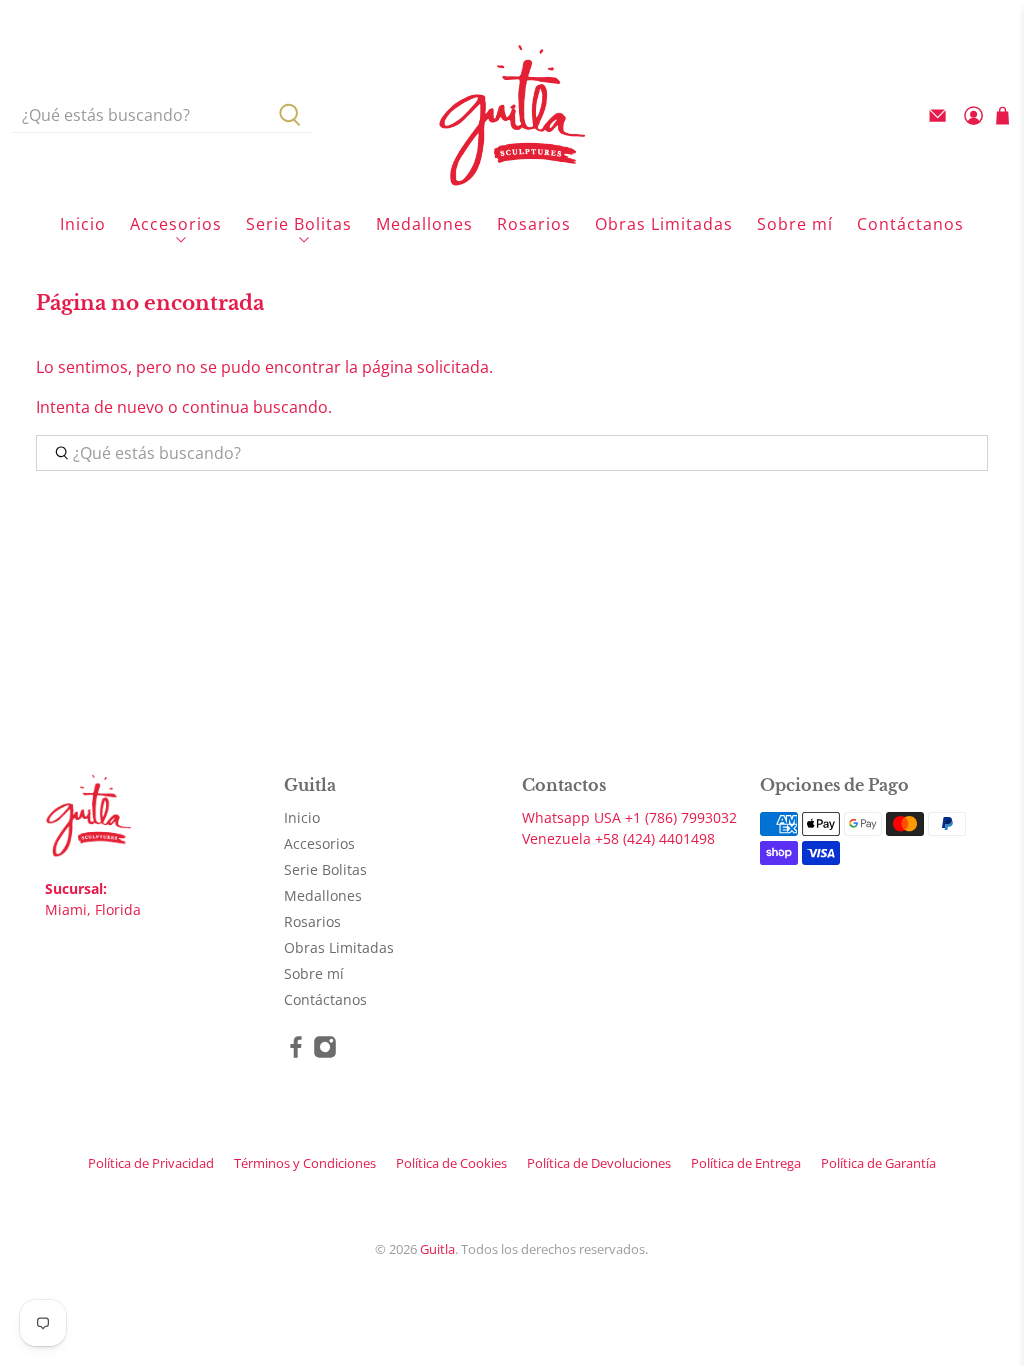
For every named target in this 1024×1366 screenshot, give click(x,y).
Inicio (83, 224)
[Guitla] (512, 115)
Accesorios (176, 224)
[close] (988, 15)
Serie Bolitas (299, 224)
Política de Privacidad (151, 1163)
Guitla (437, 1249)
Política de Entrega (746, 1163)
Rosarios (534, 224)
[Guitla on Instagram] (325, 1053)
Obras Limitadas (664, 224)
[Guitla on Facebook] (296, 1053)
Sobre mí (795, 224)
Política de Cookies (451, 1163)
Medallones (424, 224)
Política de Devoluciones (599, 1163)
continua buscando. (257, 407)
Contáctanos (910, 224)
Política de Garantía (878, 1163)
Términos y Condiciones (305, 1163)
